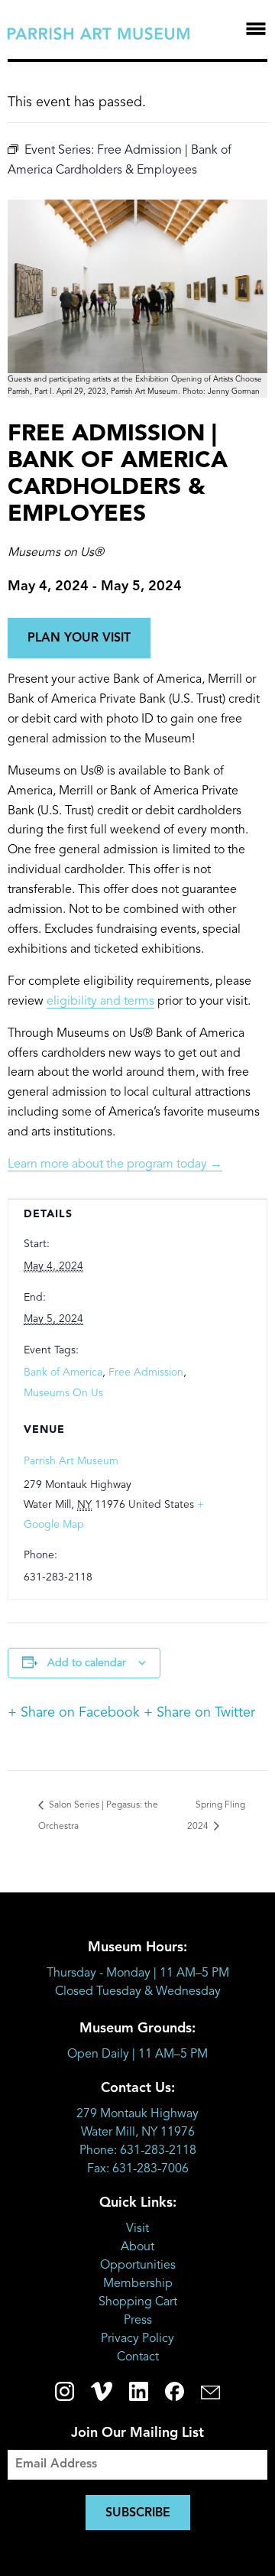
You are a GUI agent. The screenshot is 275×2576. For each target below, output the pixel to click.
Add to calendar (87, 1663)
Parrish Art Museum (71, 1461)
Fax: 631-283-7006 (138, 2169)
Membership (138, 2284)
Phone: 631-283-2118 (138, 2151)
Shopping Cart (138, 2302)
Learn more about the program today (115, 1165)
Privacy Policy (137, 2339)
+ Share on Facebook (74, 1713)
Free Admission (146, 1372)
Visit (137, 2229)
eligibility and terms (100, 1002)
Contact (138, 2357)
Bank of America (63, 1372)
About (137, 2247)
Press (138, 2321)
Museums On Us (63, 1393)
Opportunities (138, 2266)
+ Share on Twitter (199, 1713)
